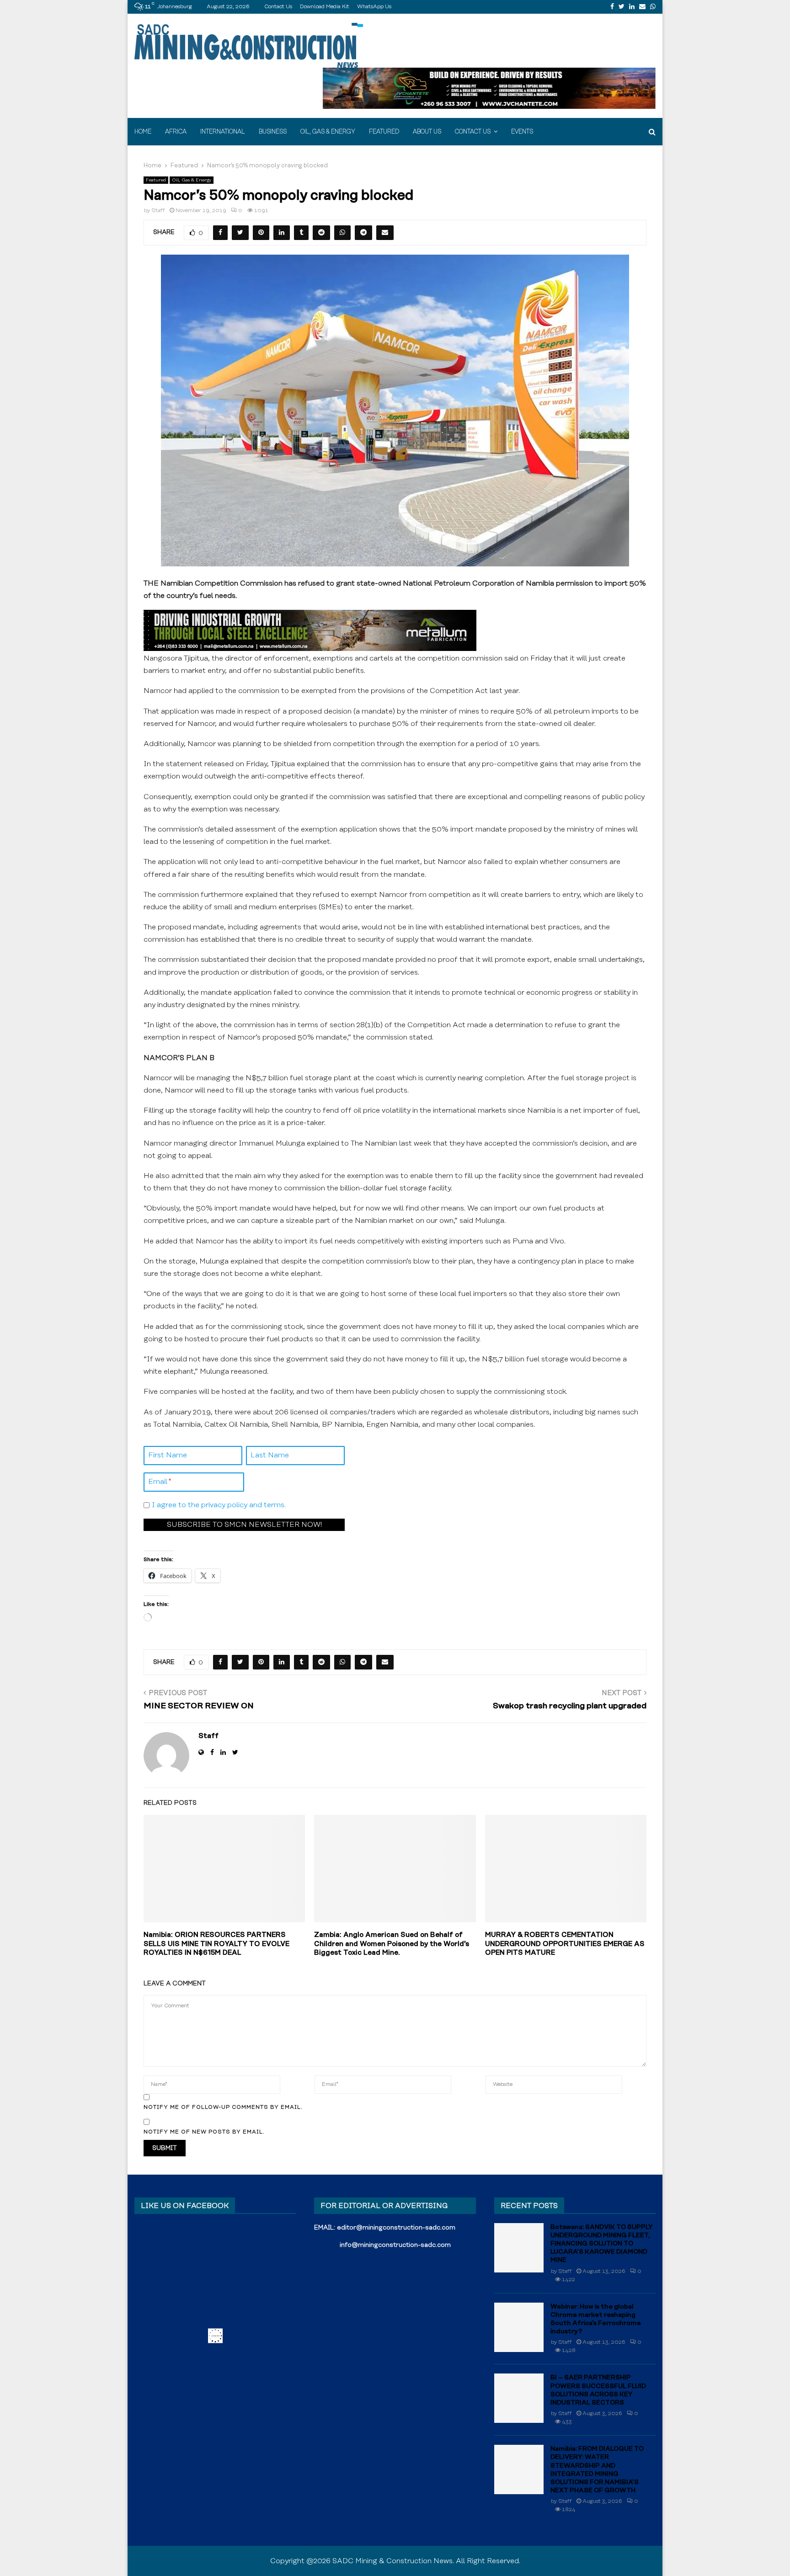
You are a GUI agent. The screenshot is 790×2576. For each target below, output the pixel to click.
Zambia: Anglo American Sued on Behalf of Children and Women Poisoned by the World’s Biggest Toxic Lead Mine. (392, 1944)
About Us (427, 132)
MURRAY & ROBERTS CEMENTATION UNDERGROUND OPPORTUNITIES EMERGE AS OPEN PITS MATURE (565, 1944)
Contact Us (278, 7)
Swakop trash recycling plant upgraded (570, 1706)
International (223, 132)
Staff (158, 211)
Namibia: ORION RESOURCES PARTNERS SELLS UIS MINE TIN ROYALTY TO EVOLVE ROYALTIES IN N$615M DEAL (216, 1944)
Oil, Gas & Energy (328, 132)
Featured (384, 132)
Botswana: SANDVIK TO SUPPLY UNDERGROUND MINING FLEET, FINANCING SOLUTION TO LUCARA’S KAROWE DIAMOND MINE (602, 2244)
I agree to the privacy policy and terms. (219, 1505)
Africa (176, 132)
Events (522, 132)
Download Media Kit (325, 7)
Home (143, 132)
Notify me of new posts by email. (204, 2132)
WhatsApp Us (374, 7)
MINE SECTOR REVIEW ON (199, 1706)
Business (273, 132)
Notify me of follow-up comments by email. (223, 2107)
